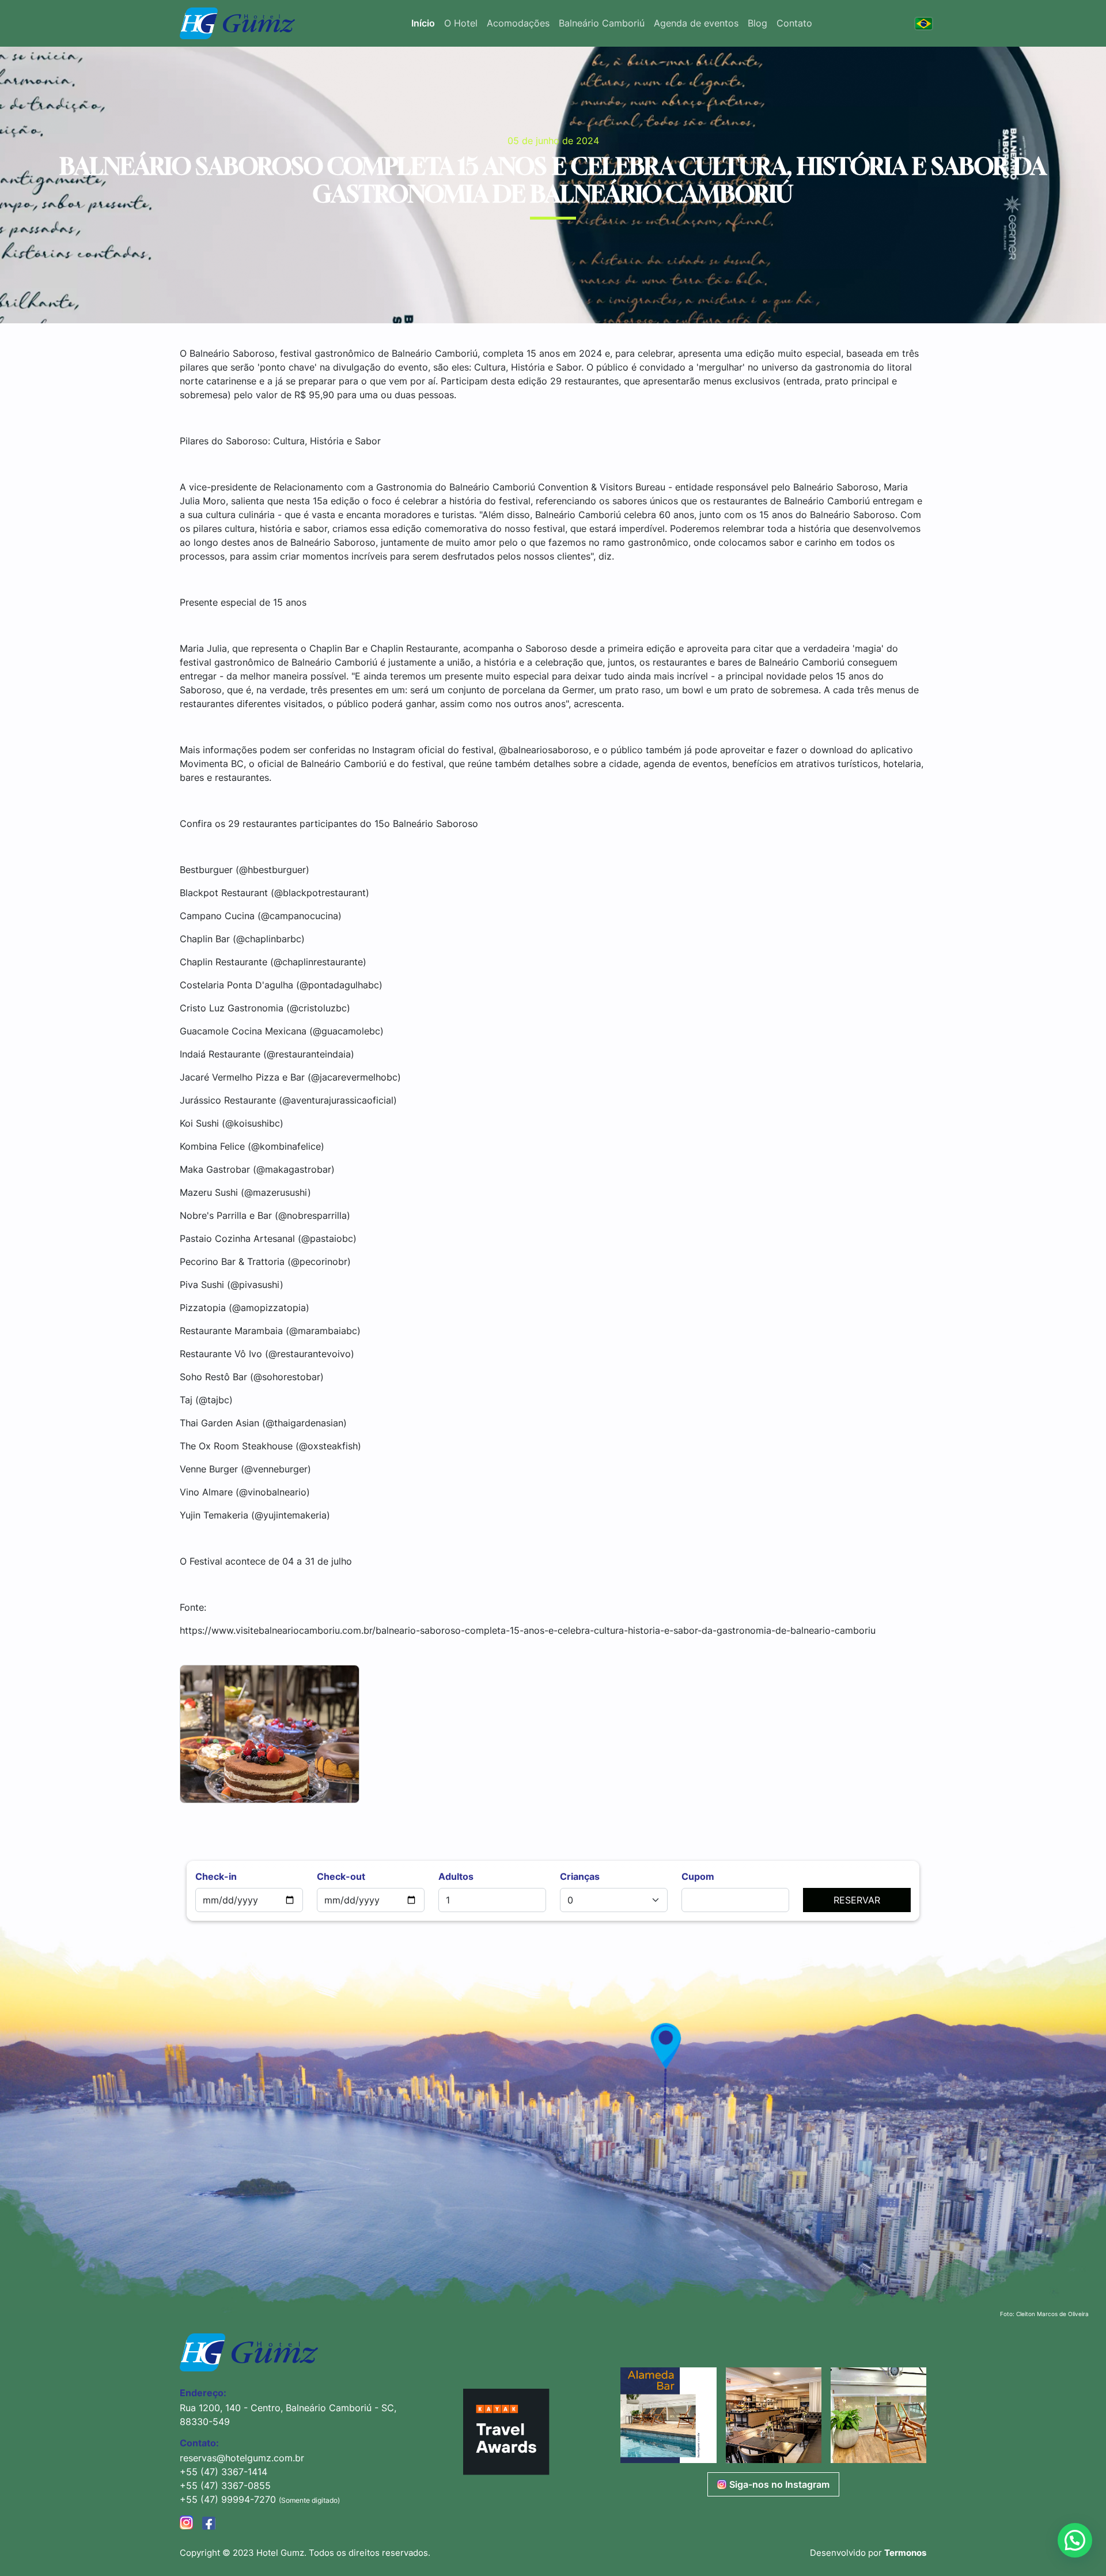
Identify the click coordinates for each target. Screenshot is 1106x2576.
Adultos (456, 1876)
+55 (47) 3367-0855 (225, 2486)
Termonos (905, 2553)
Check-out (341, 1876)
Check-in (216, 1876)
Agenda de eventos (696, 23)
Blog (757, 23)
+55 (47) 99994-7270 (229, 2499)
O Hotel (461, 23)
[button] (668, 2415)
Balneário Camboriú (602, 23)
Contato (794, 23)
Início (423, 23)
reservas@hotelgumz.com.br (242, 2458)
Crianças (580, 1876)
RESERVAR (857, 1900)
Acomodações (518, 23)
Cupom (698, 1876)
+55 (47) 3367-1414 (224, 2472)
